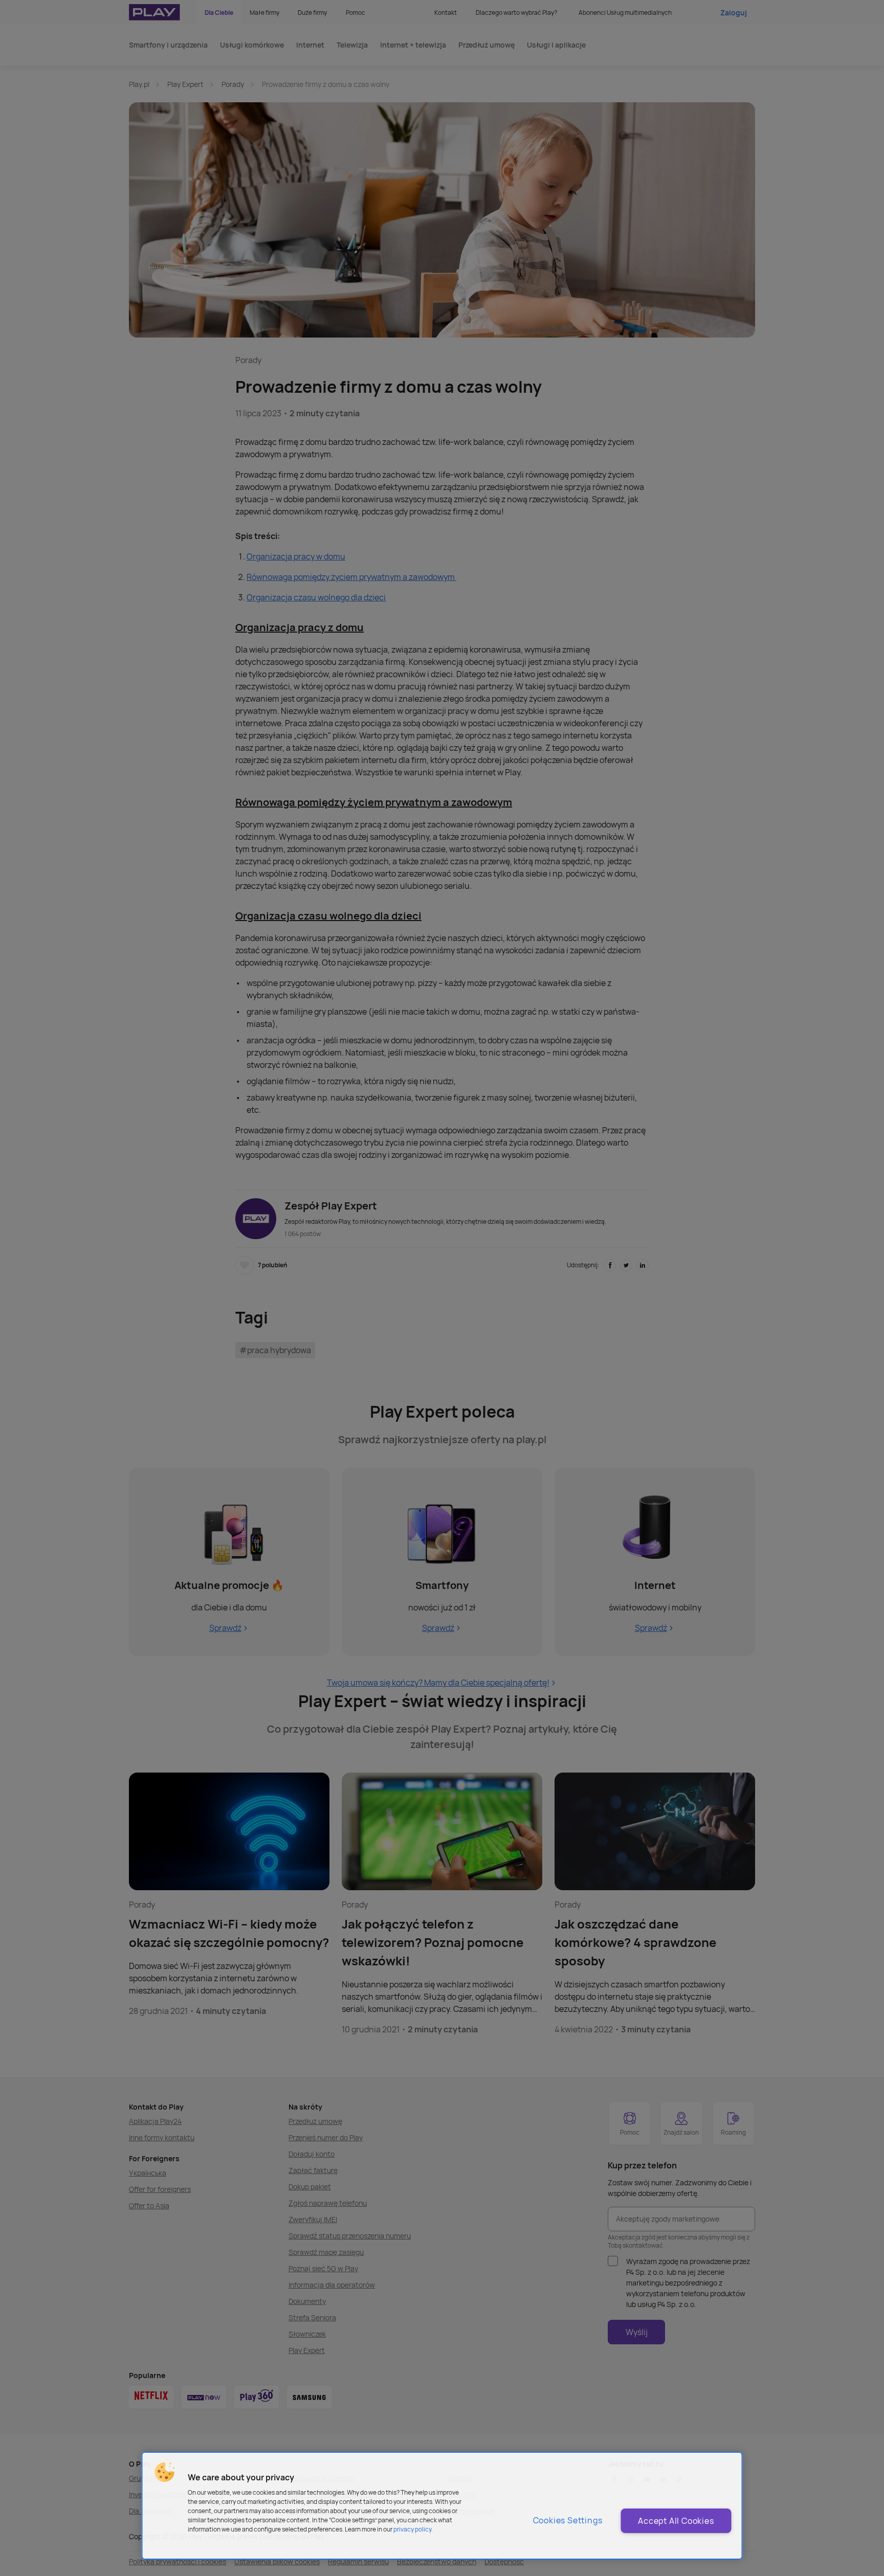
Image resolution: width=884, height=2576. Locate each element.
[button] (165, 2472)
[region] (442, 2506)
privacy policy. (413, 2529)
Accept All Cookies (676, 2521)
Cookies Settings (568, 2520)
